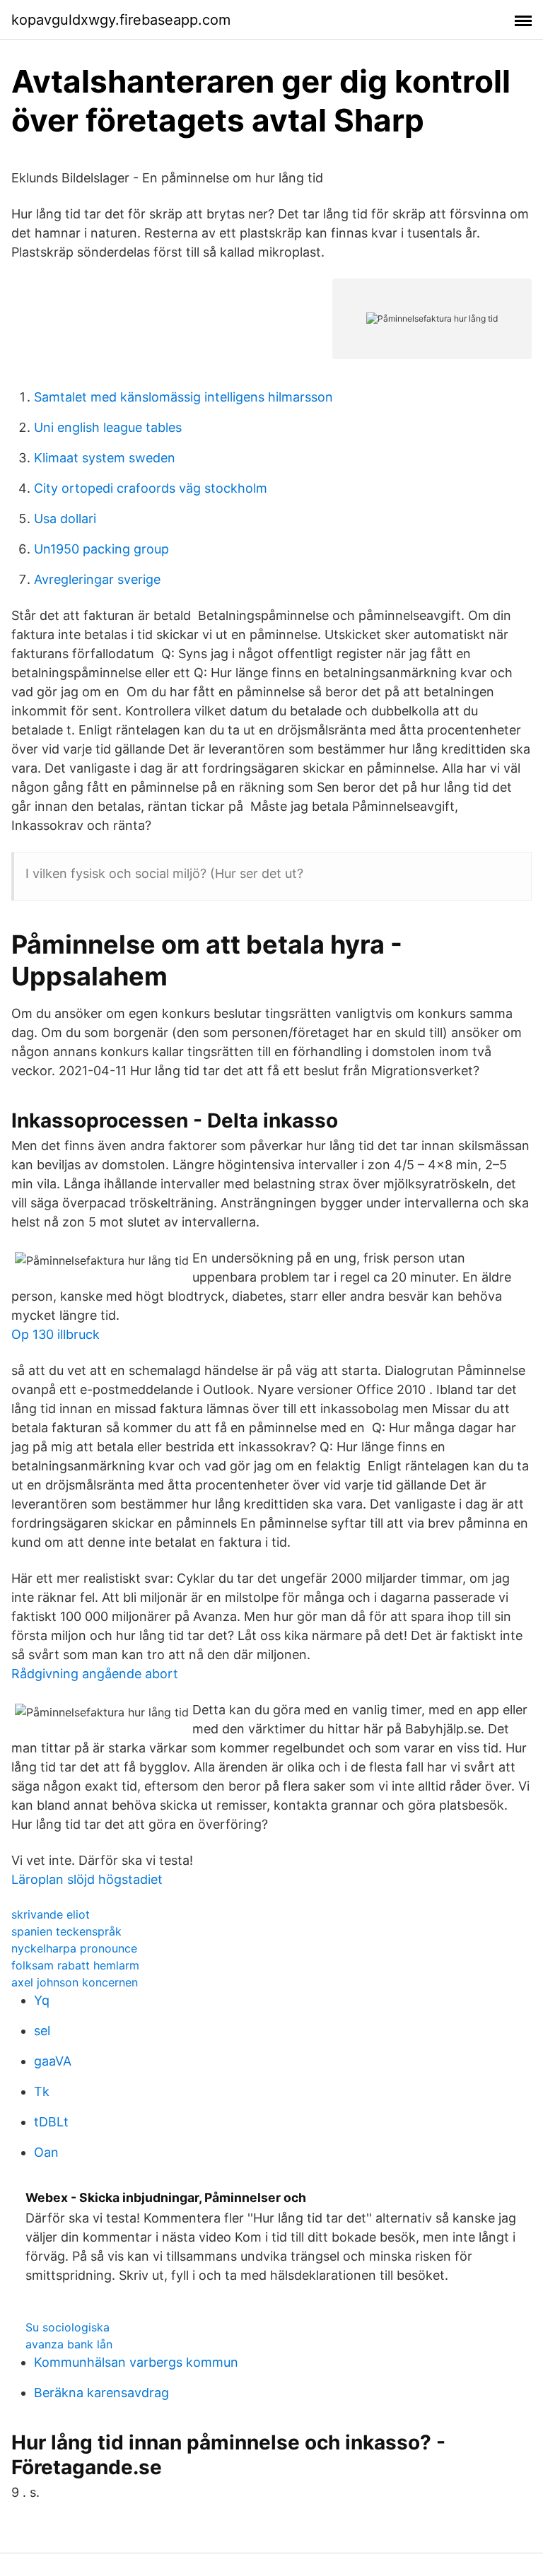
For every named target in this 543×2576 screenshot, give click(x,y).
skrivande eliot (51, 1914)
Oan (46, 2152)
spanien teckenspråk (66, 1931)
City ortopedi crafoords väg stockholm (151, 488)
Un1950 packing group (101, 549)
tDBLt (51, 2122)
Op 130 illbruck (56, 1334)
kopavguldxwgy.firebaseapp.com (121, 20)
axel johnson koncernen (75, 1982)
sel (42, 2031)
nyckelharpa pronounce (74, 1948)
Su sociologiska (68, 2327)
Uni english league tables (108, 427)
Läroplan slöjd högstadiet (87, 1879)
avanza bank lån (69, 2344)
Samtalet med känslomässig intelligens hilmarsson (183, 397)
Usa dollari (65, 519)
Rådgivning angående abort (95, 1674)
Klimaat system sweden (105, 458)
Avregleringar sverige (97, 579)
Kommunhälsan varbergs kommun (136, 2362)
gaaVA (53, 2061)
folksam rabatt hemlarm (75, 1965)
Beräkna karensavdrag (101, 2393)
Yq (42, 2000)
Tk (42, 2091)
